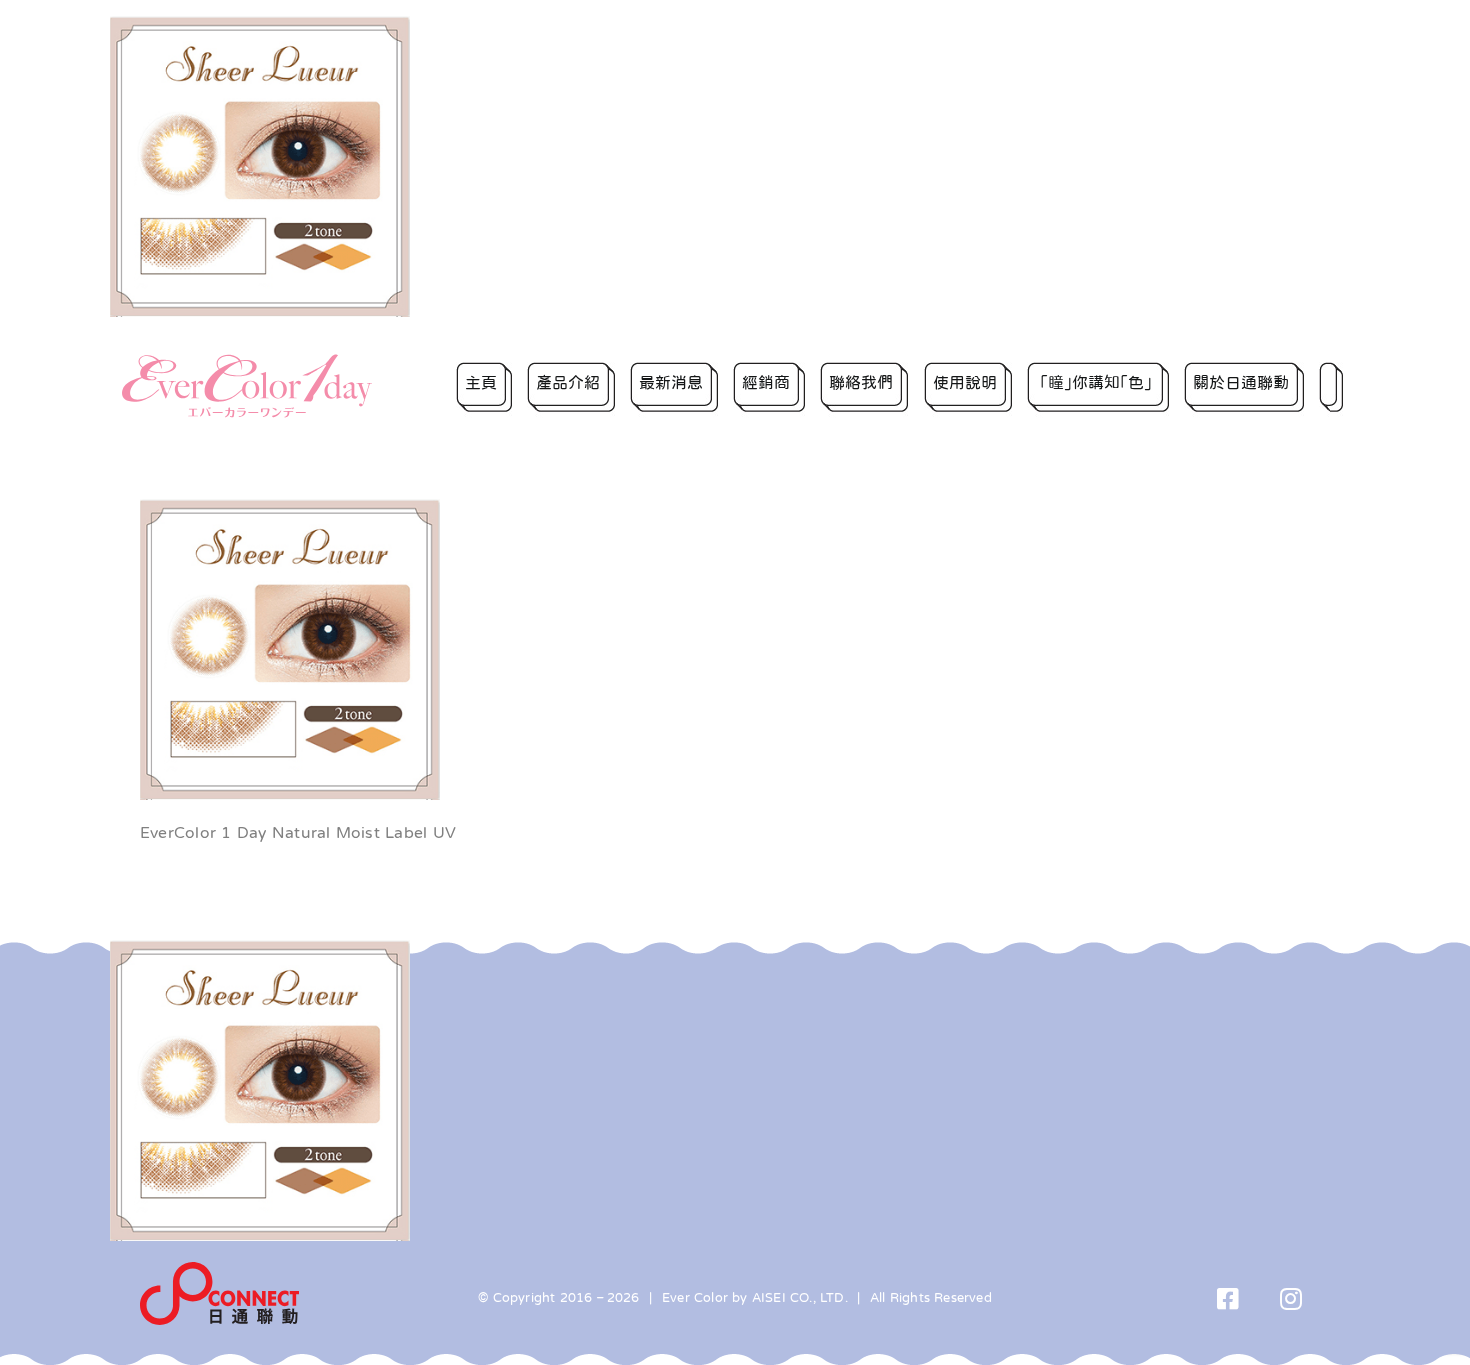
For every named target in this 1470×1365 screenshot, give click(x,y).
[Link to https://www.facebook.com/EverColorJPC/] (1228, 1298)
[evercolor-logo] (247, 361)
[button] (1331, 386)
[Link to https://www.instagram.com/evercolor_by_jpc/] (1291, 1298)
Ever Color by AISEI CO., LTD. (755, 1297)
